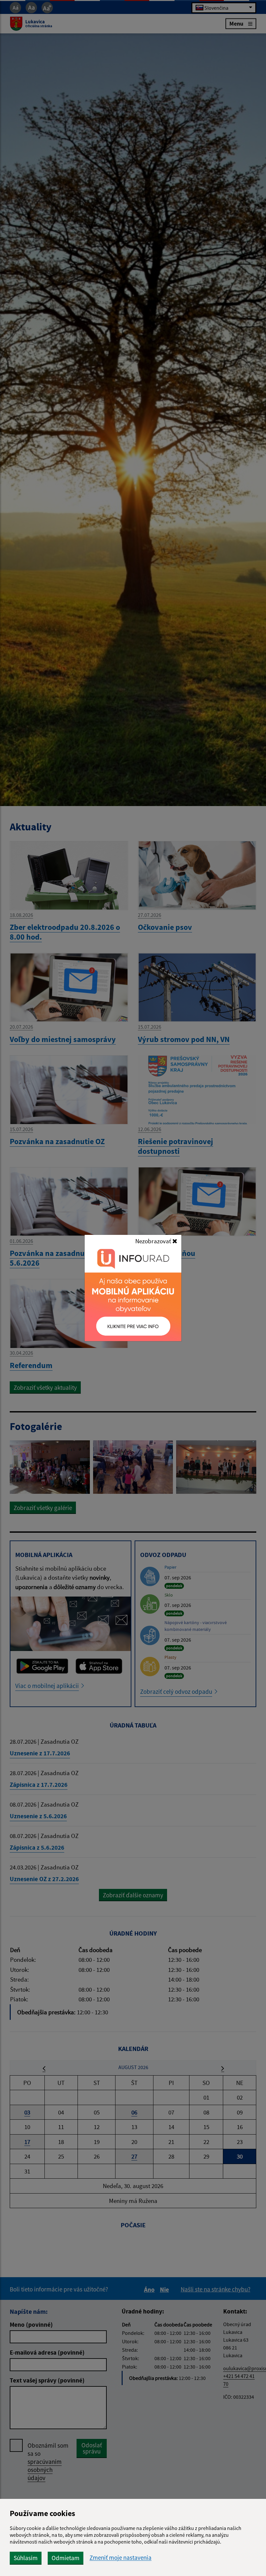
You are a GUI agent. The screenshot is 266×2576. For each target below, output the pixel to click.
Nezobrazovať (154, 1241)
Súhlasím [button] (26, 2558)
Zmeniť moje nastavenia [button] (121, 2558)
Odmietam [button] (66, 2558)
